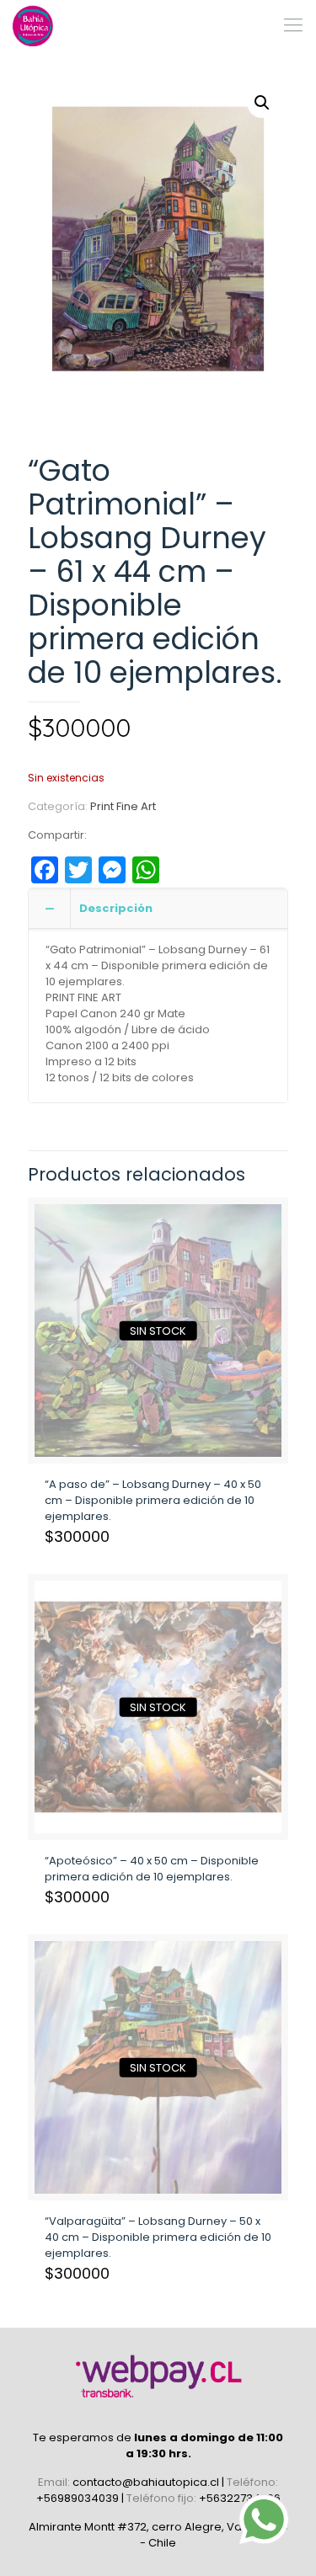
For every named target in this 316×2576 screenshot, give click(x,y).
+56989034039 (79, 2498)
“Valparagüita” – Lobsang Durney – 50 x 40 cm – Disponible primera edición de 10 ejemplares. (158, 2237)
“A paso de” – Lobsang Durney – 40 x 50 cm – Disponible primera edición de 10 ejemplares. (153, 1500)
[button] (262, 103)
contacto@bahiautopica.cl (147, 2482)
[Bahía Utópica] (34, 25)
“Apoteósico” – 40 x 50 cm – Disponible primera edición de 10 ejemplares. (152, 1869)
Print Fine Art (123, 806)
